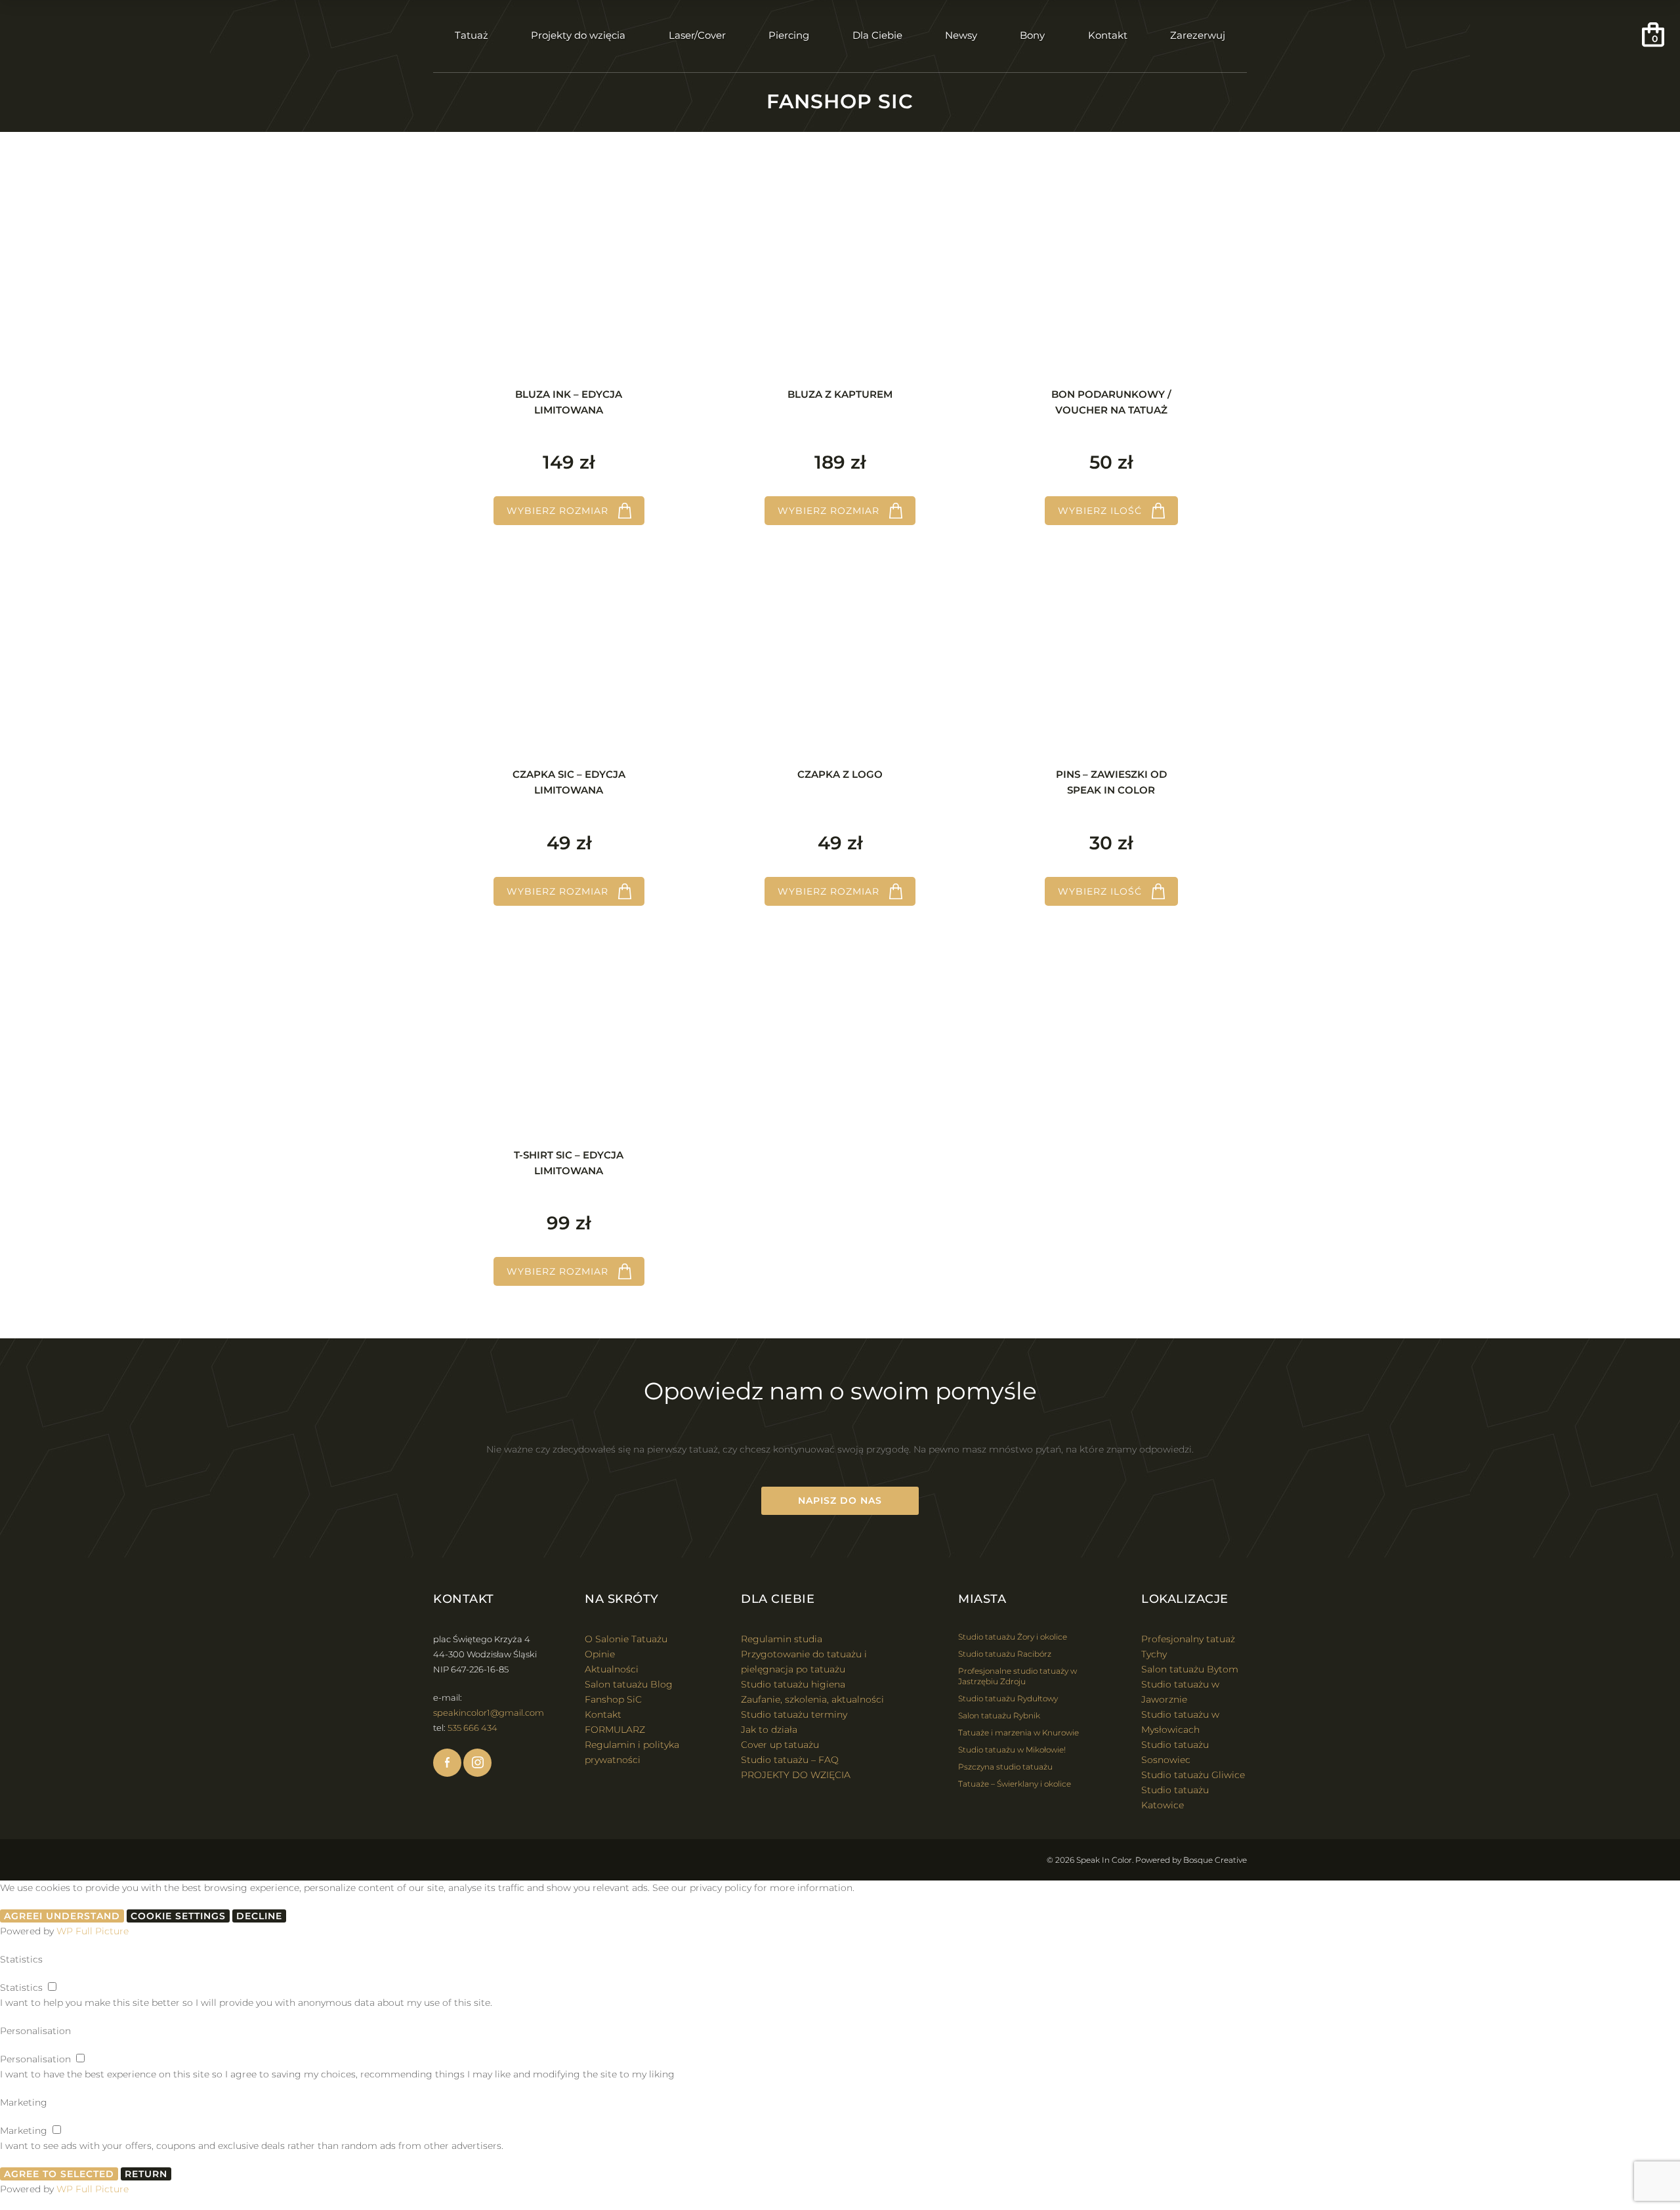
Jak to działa (769, 1730)
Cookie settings (178, 1916)
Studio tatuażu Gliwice (1193, 1775)
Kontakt (1108, 35)
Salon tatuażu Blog (629, 1684)
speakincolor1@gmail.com (489, 1712)
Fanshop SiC (613, 1699)
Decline (259, 1916)
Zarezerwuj (1198, 35)
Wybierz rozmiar (557, 511)
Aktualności (612, 1669)
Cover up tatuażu (780, 1745)
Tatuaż (472, 35)
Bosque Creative (1215, 1860)
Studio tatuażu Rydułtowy (1008, 1698)
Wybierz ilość (1100, 511)
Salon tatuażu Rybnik (999, 1715)
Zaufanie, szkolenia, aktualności (812, 1699)
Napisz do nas (840, 1500)
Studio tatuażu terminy (794, 1714)
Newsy (961, 35)
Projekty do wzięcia (578, 35)
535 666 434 (472, 1728)
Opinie (600, 1654)
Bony (1032, 35)
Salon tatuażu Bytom (1190, 1669)
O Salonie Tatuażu (626, 1639)
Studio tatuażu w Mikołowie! (1012, 1750)
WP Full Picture (93, 1931)
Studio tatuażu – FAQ (790, 1760)
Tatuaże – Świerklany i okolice (1015, 1784)
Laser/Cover (697, 35)
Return (146, 2174)
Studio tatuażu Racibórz (1005, 1654)
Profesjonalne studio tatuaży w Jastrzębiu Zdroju (1018, 1676)
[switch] (52, 1987)
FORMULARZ (615, 1730)
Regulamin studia (782, 1639)
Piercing (789, 35)
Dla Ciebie (877, 35)
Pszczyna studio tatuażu (1005, 1767)
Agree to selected (59, 2174)
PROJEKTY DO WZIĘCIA (796, 1775)
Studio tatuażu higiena (793, 1684)
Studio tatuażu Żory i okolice (1013, 1637)
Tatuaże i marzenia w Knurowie (1018, 1732)
